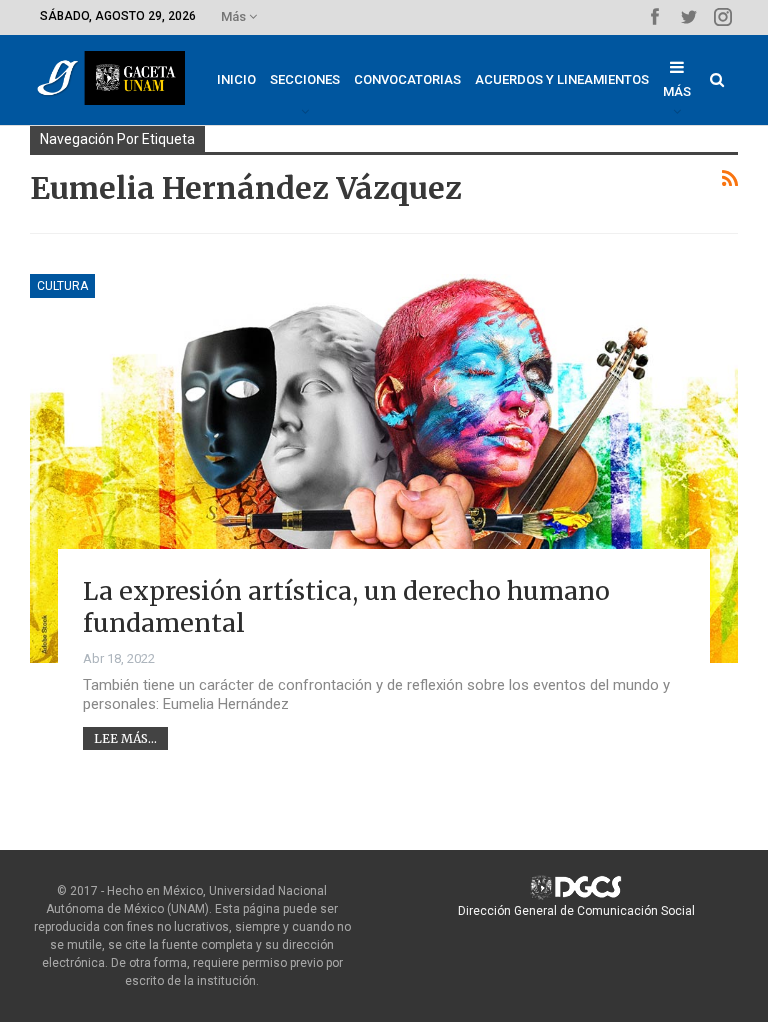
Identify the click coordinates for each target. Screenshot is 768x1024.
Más (235, 16)
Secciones (305, 79)
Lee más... (125, 738)
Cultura (62, 286)
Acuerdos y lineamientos (562, 79)
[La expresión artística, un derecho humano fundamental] (384, 468)
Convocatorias (407, 79)
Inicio (236, 79)
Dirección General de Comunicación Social (576, 911)
